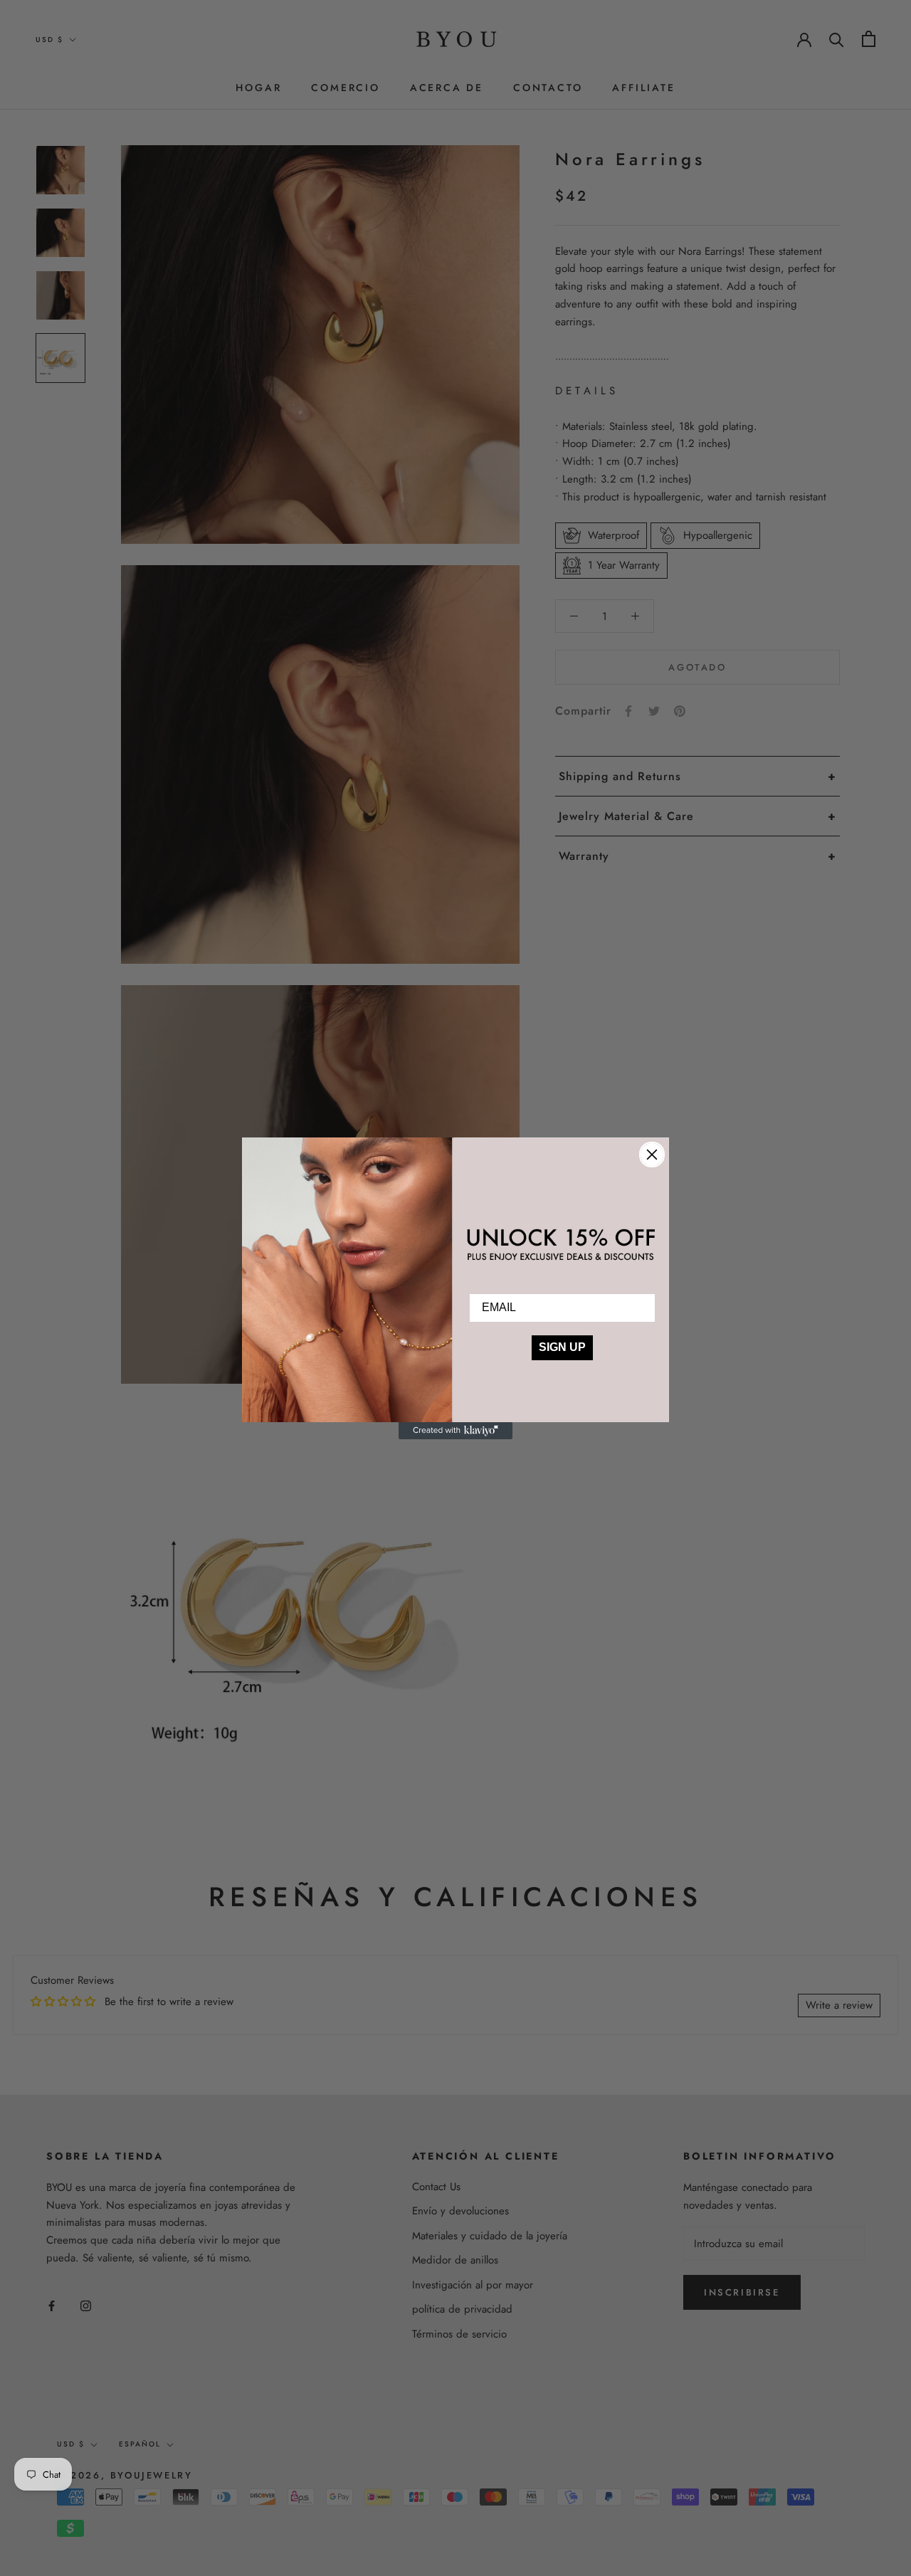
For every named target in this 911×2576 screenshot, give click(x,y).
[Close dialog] (652, 1155)
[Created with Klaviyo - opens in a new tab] (455, 1431)
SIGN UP (562, 1347)
